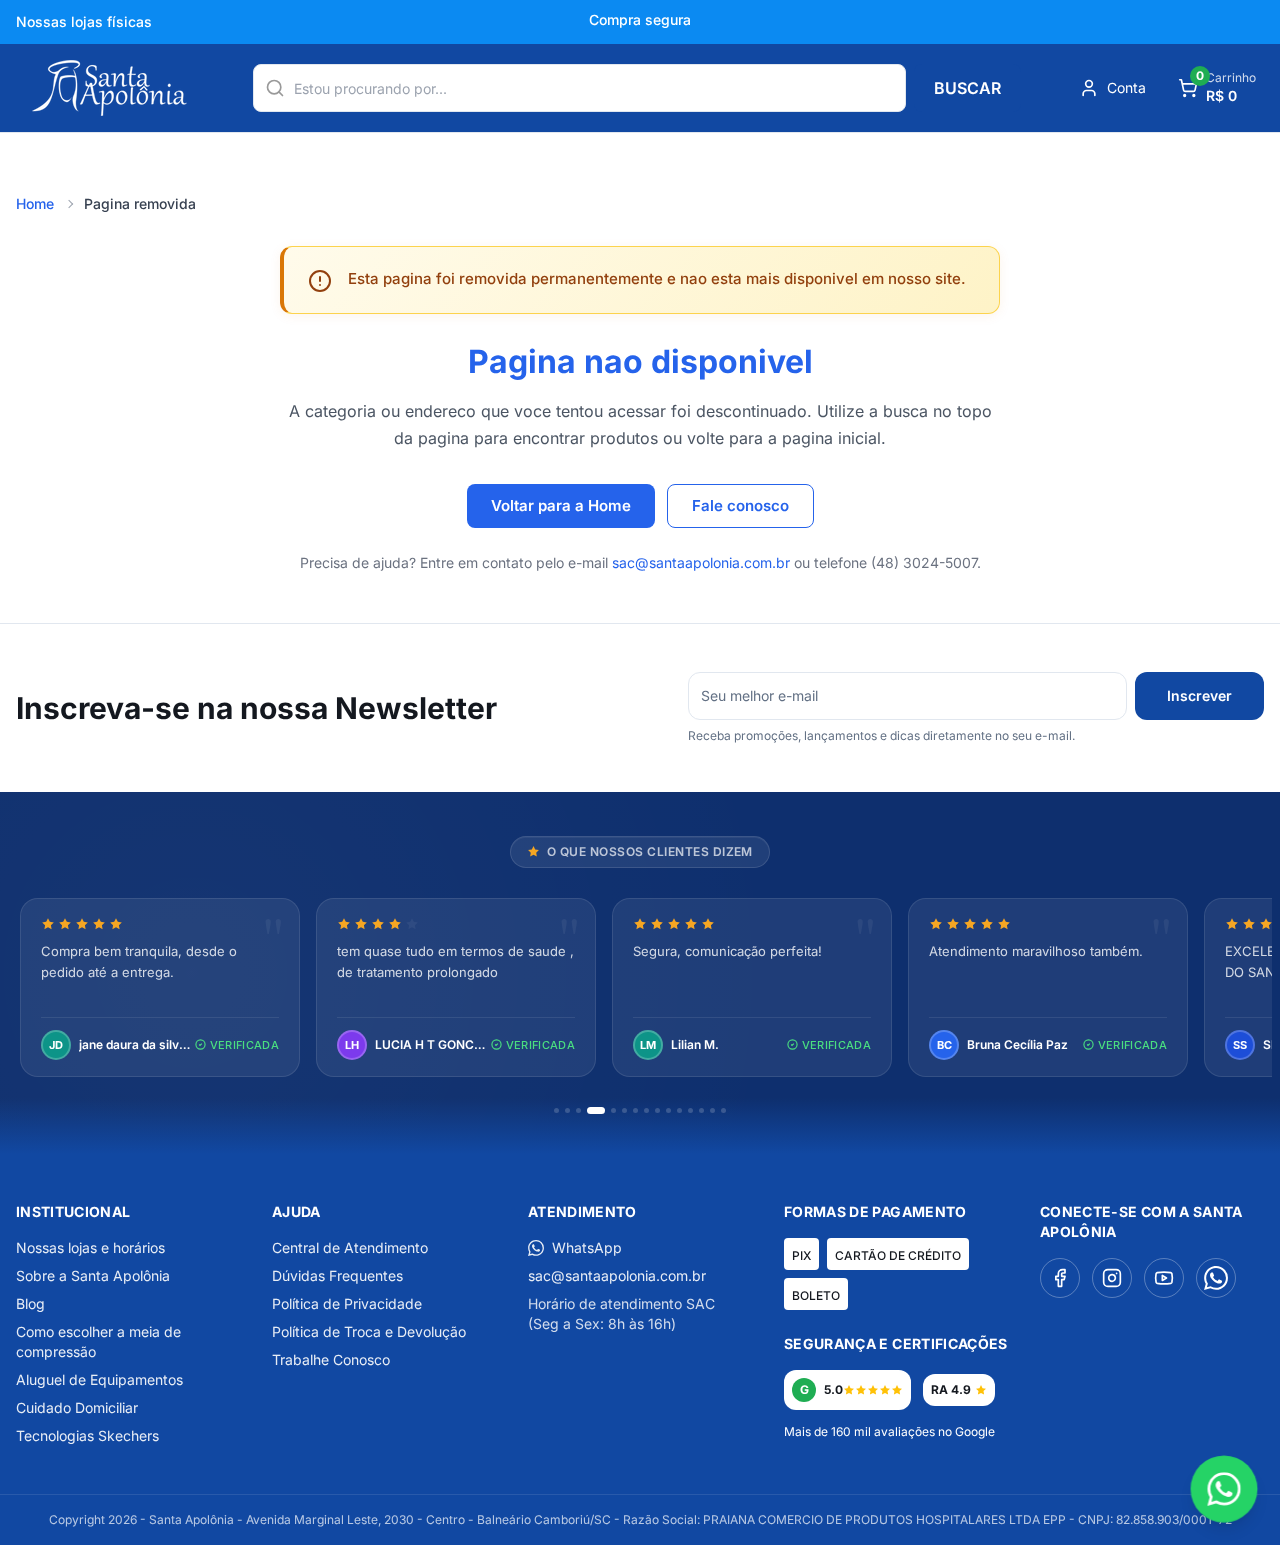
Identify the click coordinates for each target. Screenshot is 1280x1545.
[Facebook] (1060, 1278)
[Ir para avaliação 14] (712, 1110)
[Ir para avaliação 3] (578, 1110)
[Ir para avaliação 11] (679, 1110)
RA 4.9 (951, 1389)
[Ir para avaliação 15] (723, 1110)
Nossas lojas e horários (90, 1247)
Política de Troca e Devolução (369, 1331)
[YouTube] (1164, 1278)
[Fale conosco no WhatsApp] (1224, 1489)
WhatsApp (587, 1247)
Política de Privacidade (347, 1303)
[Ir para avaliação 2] (567, 1110)
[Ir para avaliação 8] (646, 1110)
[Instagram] (1112, 1278)
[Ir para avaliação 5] (613, 1110)
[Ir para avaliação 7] (635, 1110)
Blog (30, 1303)
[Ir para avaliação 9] (657, 1110)
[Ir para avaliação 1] (556, 1110)
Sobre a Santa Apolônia (93, 1275)
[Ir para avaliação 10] (668, 1110)
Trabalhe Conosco (331, 1359)
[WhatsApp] (1216, 1278)
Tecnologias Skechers (87, 1435)
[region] (640, 989)
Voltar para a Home (561, 505)
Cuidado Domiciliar (77, 1407)
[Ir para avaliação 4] (596, 1110)
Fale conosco (740, 505)
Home (35, 203)
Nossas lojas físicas (84, 21)
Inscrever (1199, 695)
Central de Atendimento (350, 1247)
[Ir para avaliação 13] (701, 1110)
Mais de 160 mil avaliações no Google (889, 1431)
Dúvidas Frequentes (337, 1275)
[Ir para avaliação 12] (690, 1110)
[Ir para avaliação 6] (624, 1110)
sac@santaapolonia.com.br (701, 562)
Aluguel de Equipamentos (99, 1379)
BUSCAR (967, 88)
